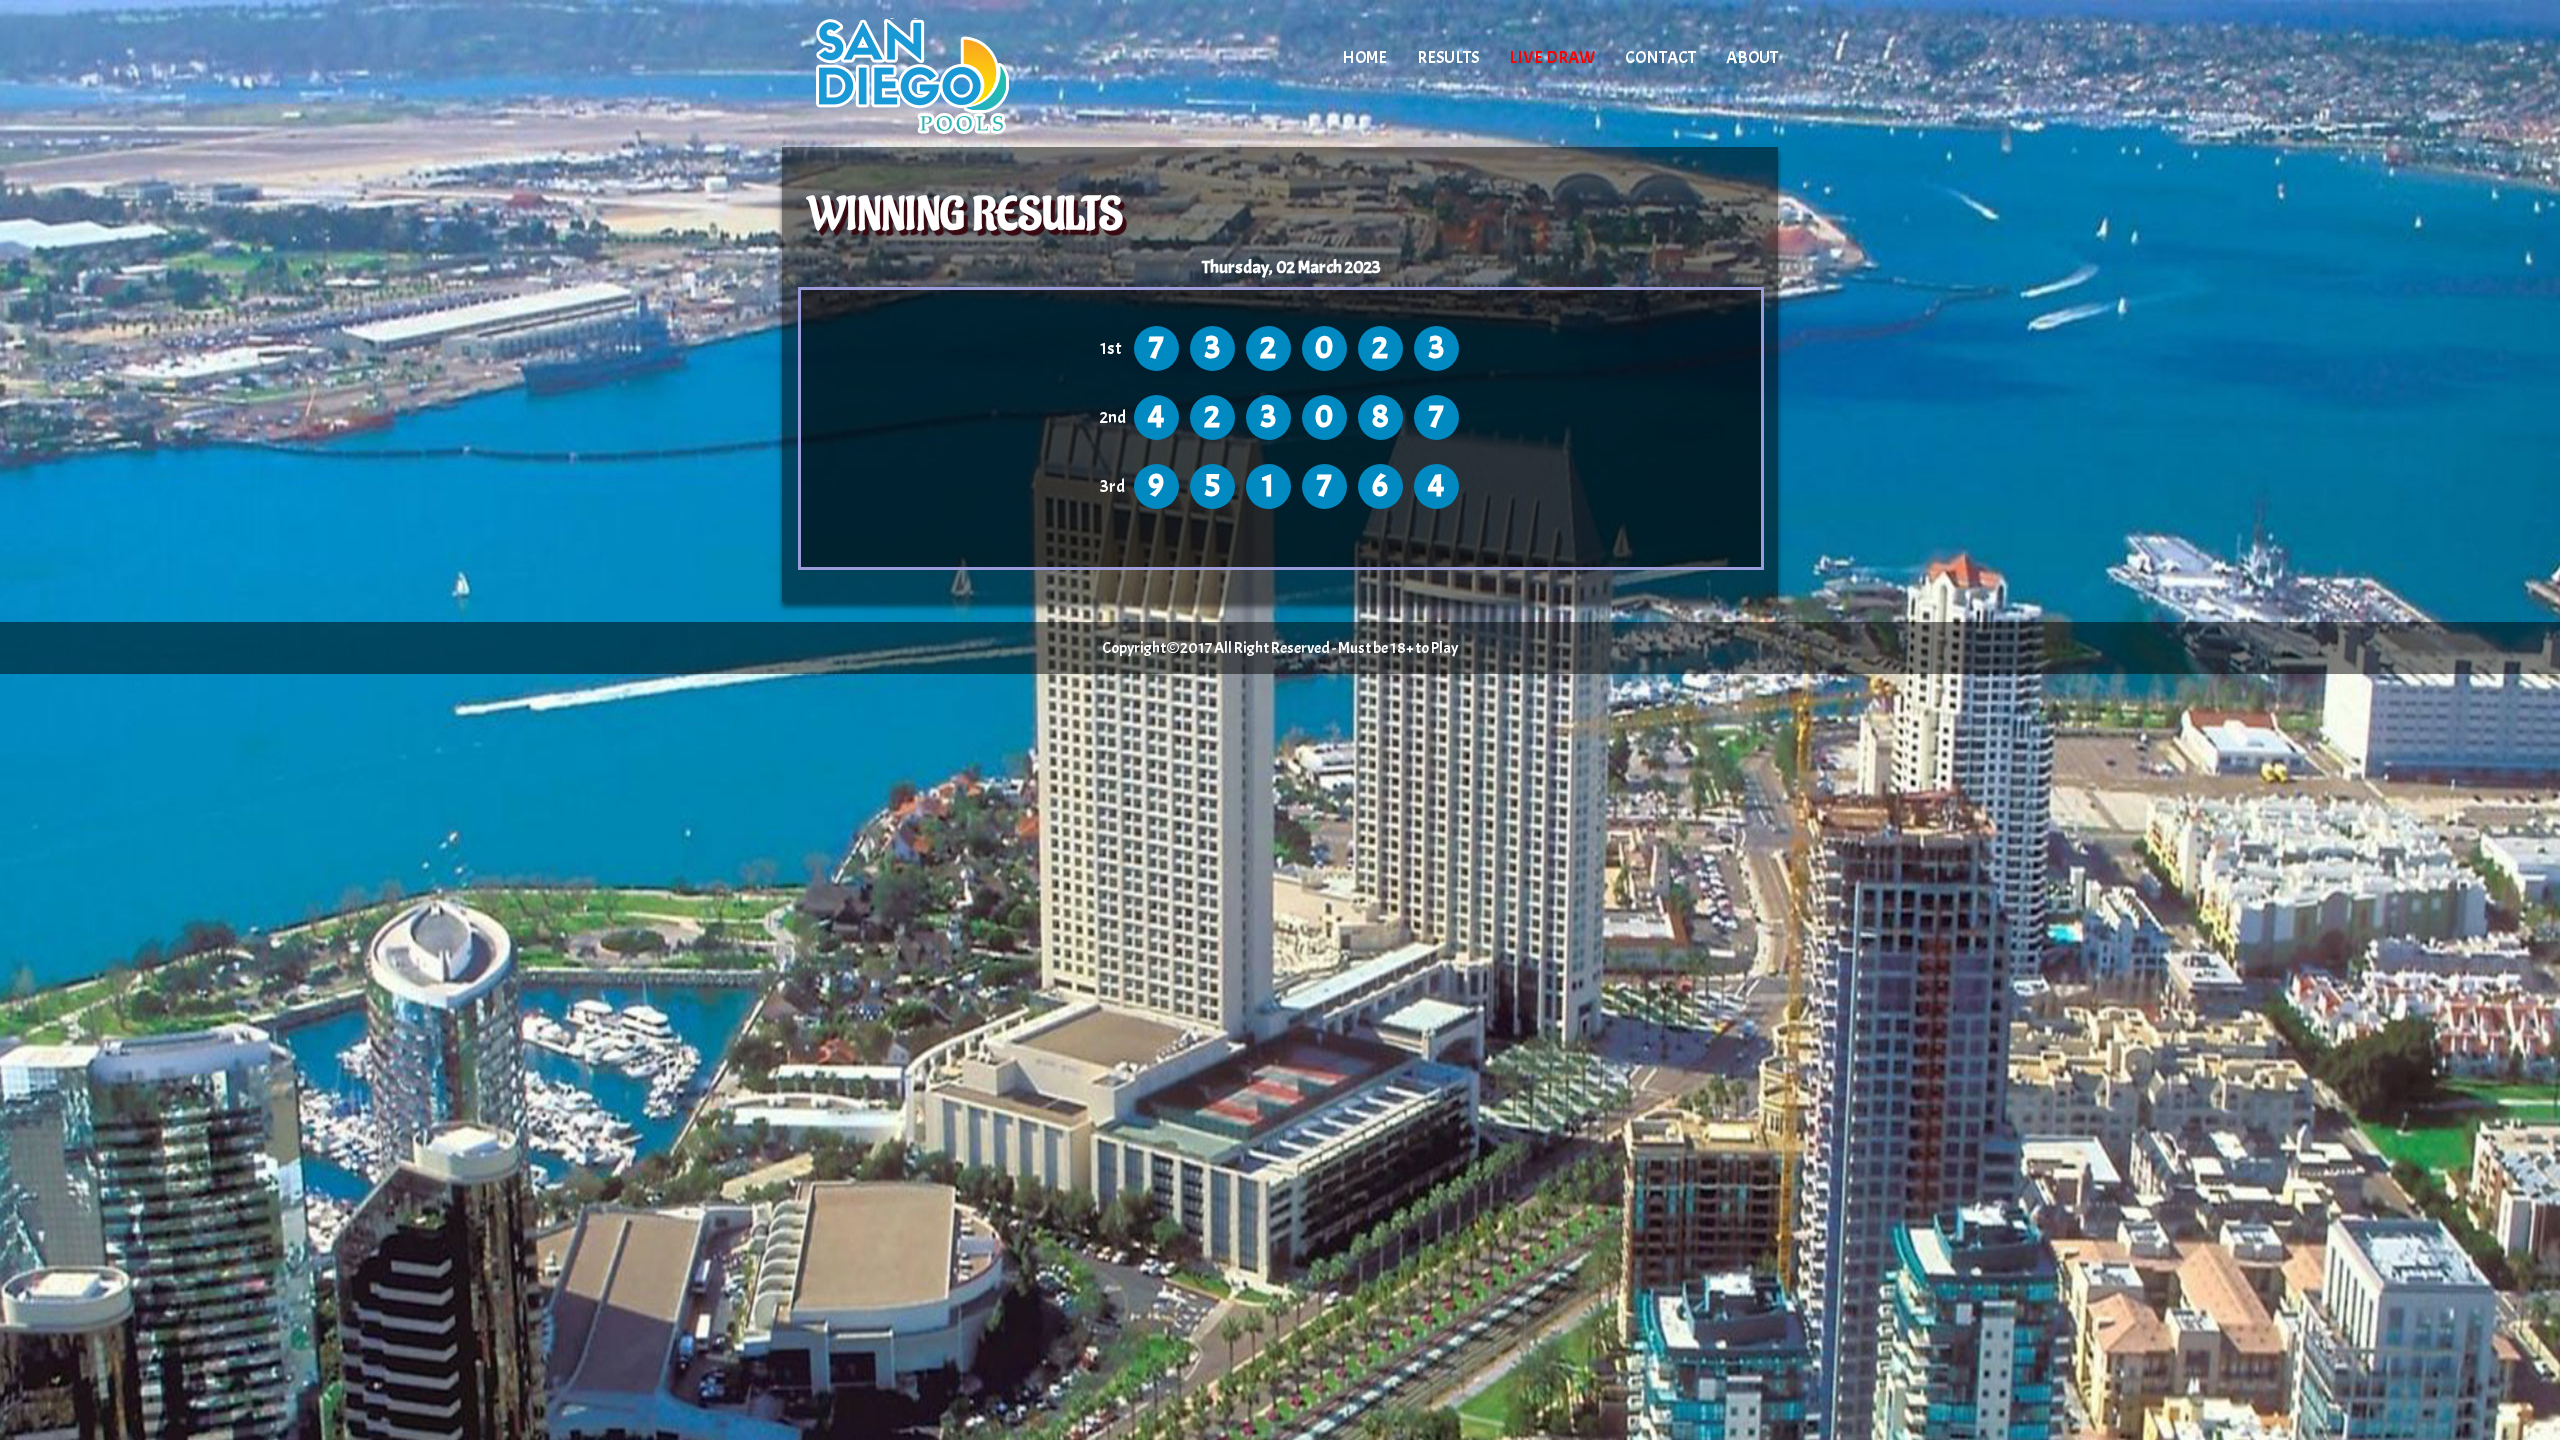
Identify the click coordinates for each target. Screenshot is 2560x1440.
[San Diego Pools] (952, 75)
